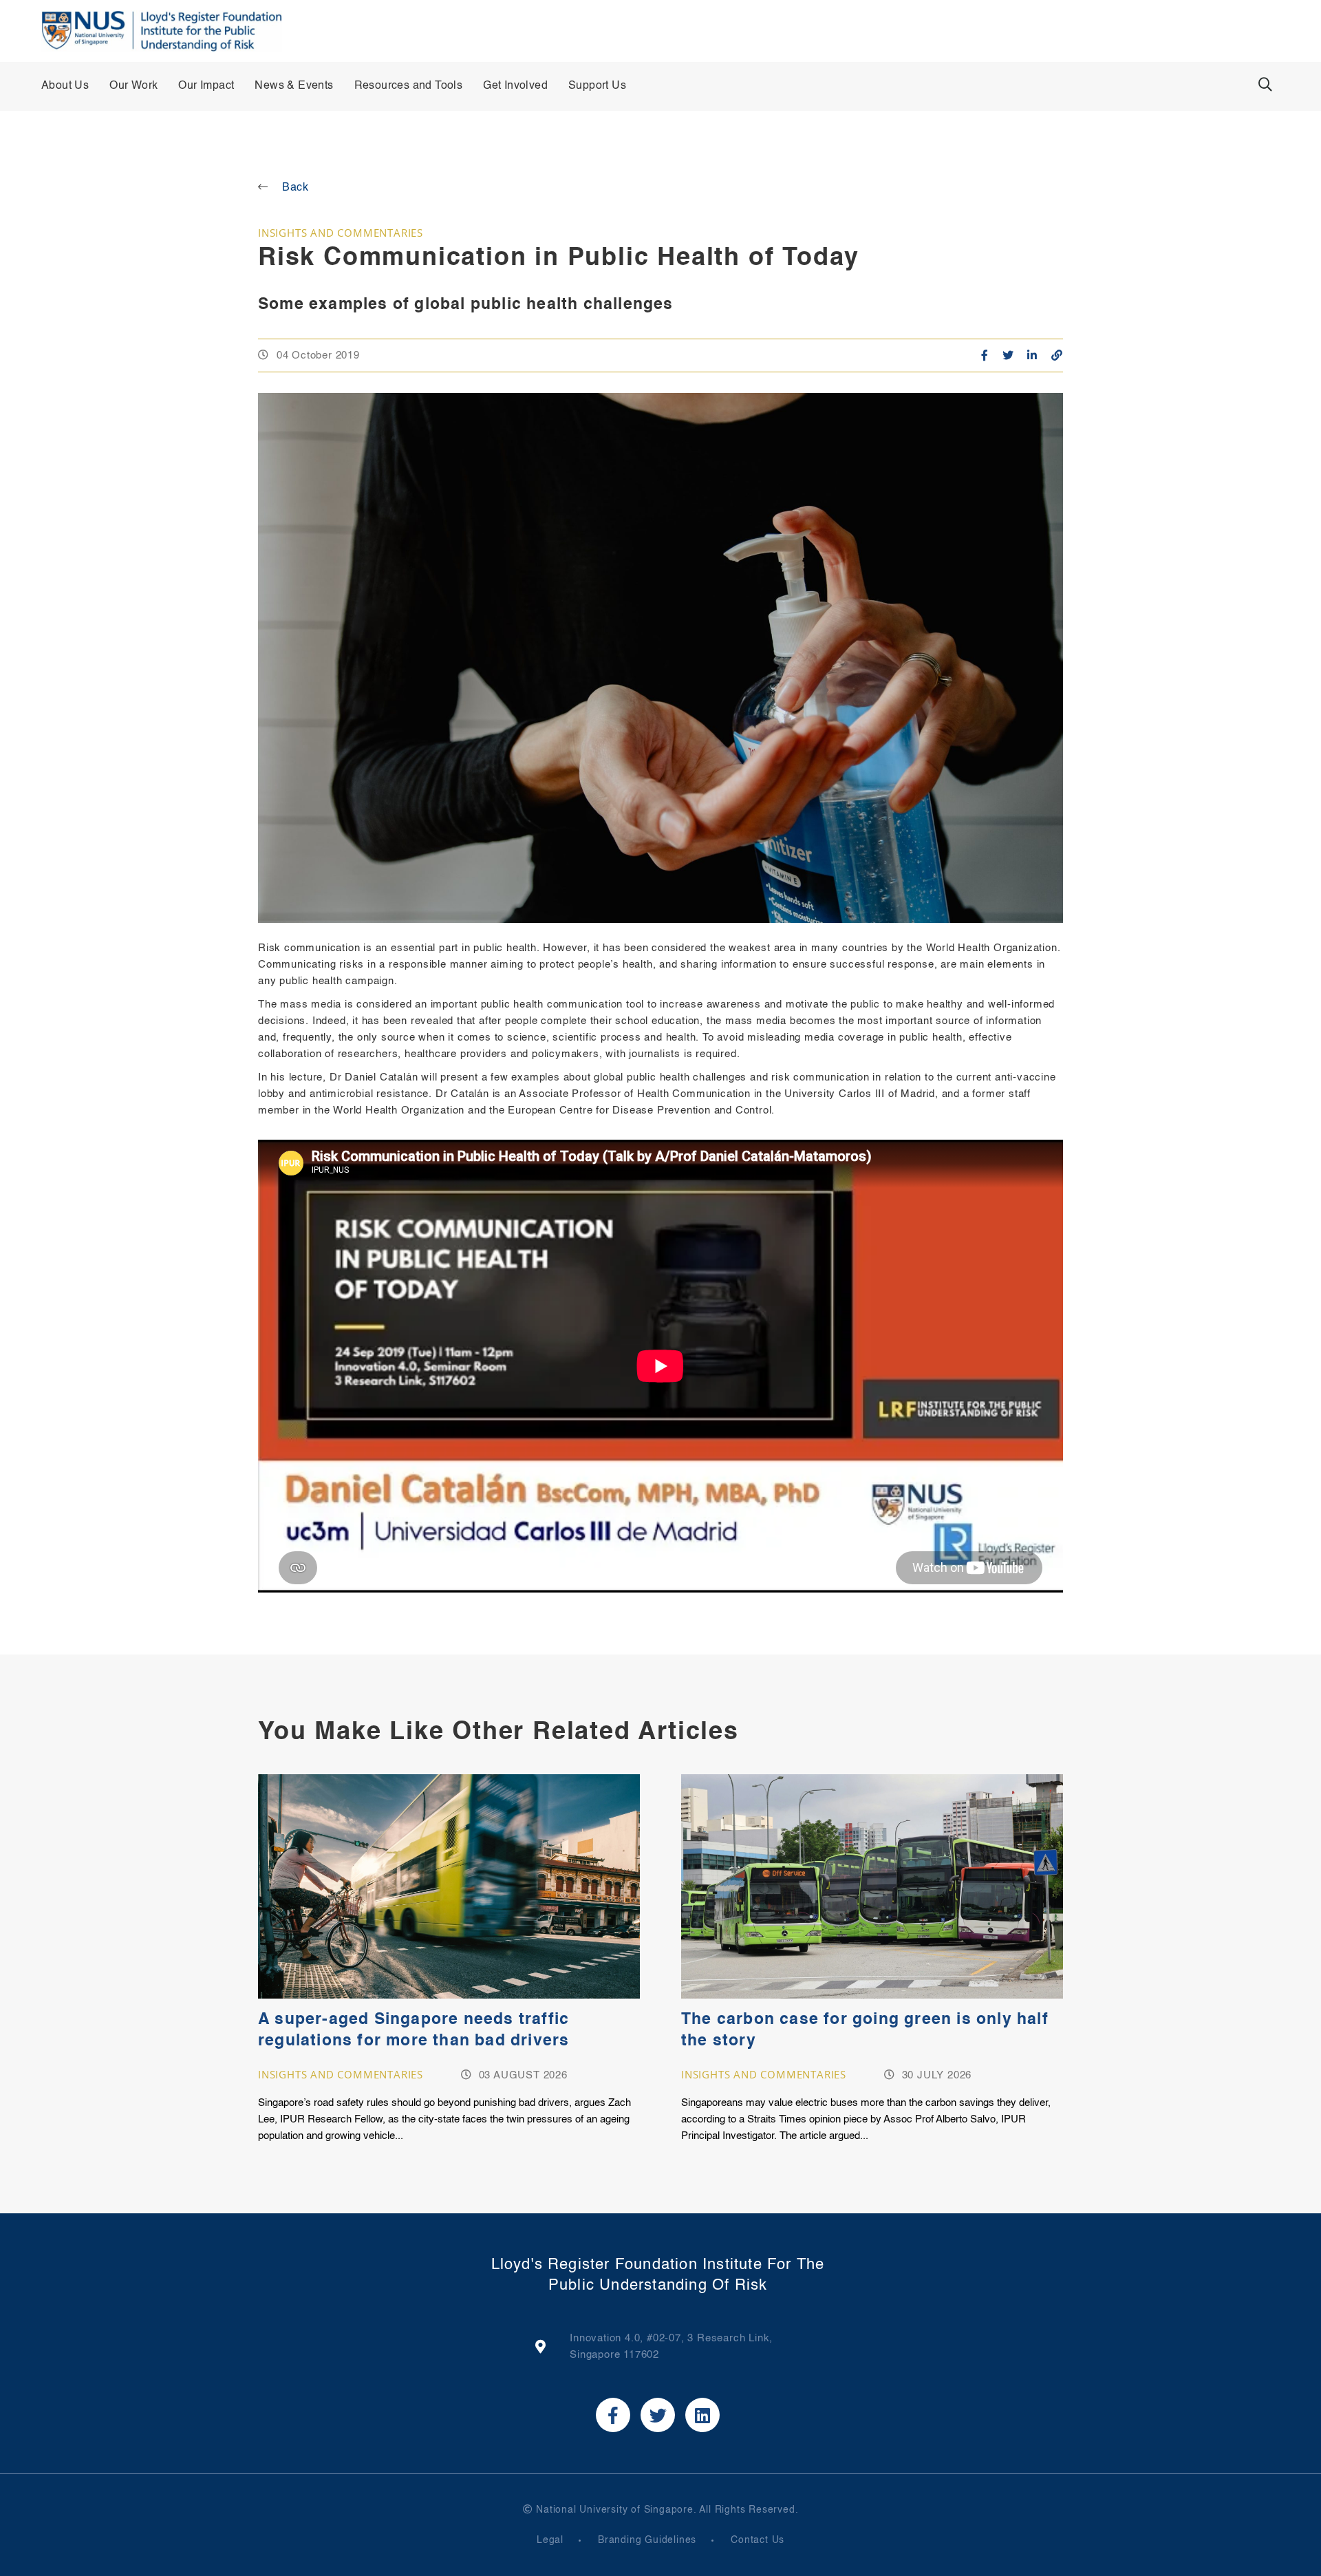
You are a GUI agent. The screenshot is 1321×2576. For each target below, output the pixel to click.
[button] (1265, 85)
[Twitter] (658, 2415)
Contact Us (758, 2540)
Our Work (133, 86)
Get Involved (515, 86)
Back (296, 188)
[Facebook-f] (613, 2415)
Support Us (597, 86)
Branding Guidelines (647, 2540)
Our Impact (206, 86)
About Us (65, 86)
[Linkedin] (702, 2415)
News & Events (294, 86)
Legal (550, 2540)
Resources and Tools (409, 86)
